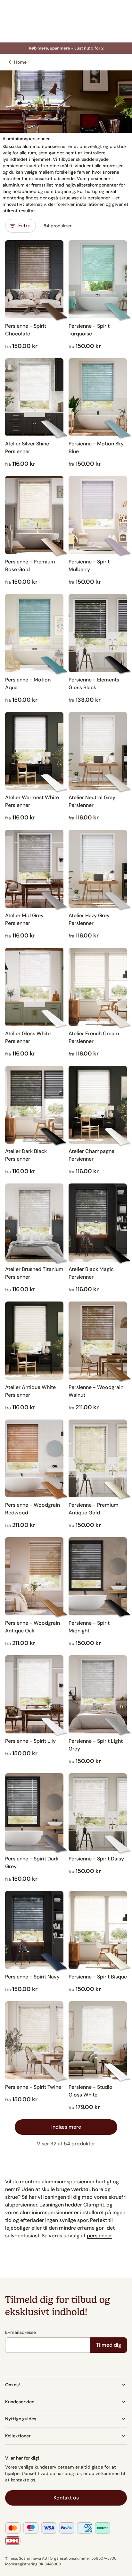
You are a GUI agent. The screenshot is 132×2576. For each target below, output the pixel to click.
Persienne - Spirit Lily (30, 1741)
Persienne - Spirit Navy (32, 1977)
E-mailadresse (21, 2332)
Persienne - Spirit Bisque (98, 1977)
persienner (99, 2236)
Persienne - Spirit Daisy (96, 1859)
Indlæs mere (66, 2127)
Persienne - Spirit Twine (33, 2087)
